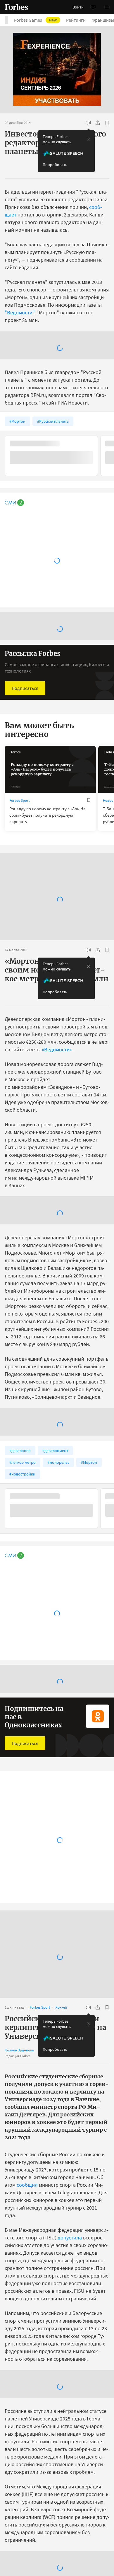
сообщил (27, 2305)
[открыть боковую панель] (93, 7)
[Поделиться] (98, 123)
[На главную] (16, 7)
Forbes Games (35, 20)
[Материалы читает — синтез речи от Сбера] (88, 123)
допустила (70, 2358)
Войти (78, 7)
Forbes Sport (19, 921)
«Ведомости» (57, 1170)
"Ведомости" (19, 312)
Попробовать (55, 165)
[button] (107, 7)
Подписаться (25, 809)
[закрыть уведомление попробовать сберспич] (89, 139)
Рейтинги (76, 20)
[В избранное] (107, 123)
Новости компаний (25, 1979)
